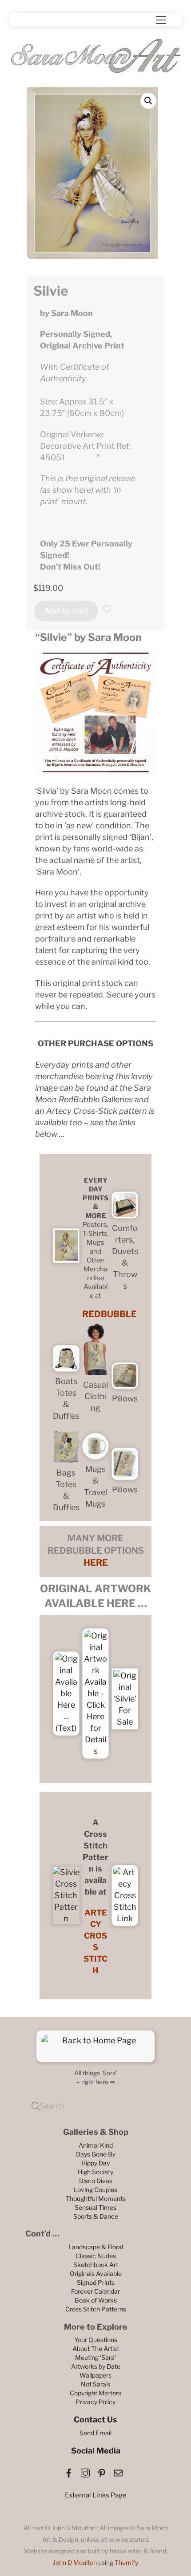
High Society (95, 2172)
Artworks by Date (96, 2366)
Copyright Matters (95, 2393)
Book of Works (96, 2300)
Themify (126, 2562)
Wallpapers (95, 2375)
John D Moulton (75, 2562)
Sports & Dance (96, 2216)
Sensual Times (95, 2207)
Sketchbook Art (96, 2265)
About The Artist (96, 2348)
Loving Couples (95, 2190)
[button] (148, 101)
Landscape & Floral (96, 2247)
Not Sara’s (95, 2384)
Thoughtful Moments (96, 2198)
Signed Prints (96, 2282)
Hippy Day (95, 2163)
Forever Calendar (95, 2291)
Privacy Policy (95, 2402)
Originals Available (96, 2273)
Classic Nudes (96, 2256)
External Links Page (96, 2495)
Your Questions (96, 2340)
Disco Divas (96, 2181)
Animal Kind (96, 2145)
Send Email (95, 2433)
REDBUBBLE (109, 1314)
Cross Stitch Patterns (96, 2309)
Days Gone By (96, 2154)
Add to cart (66, 611)
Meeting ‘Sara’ (95, 2357)
